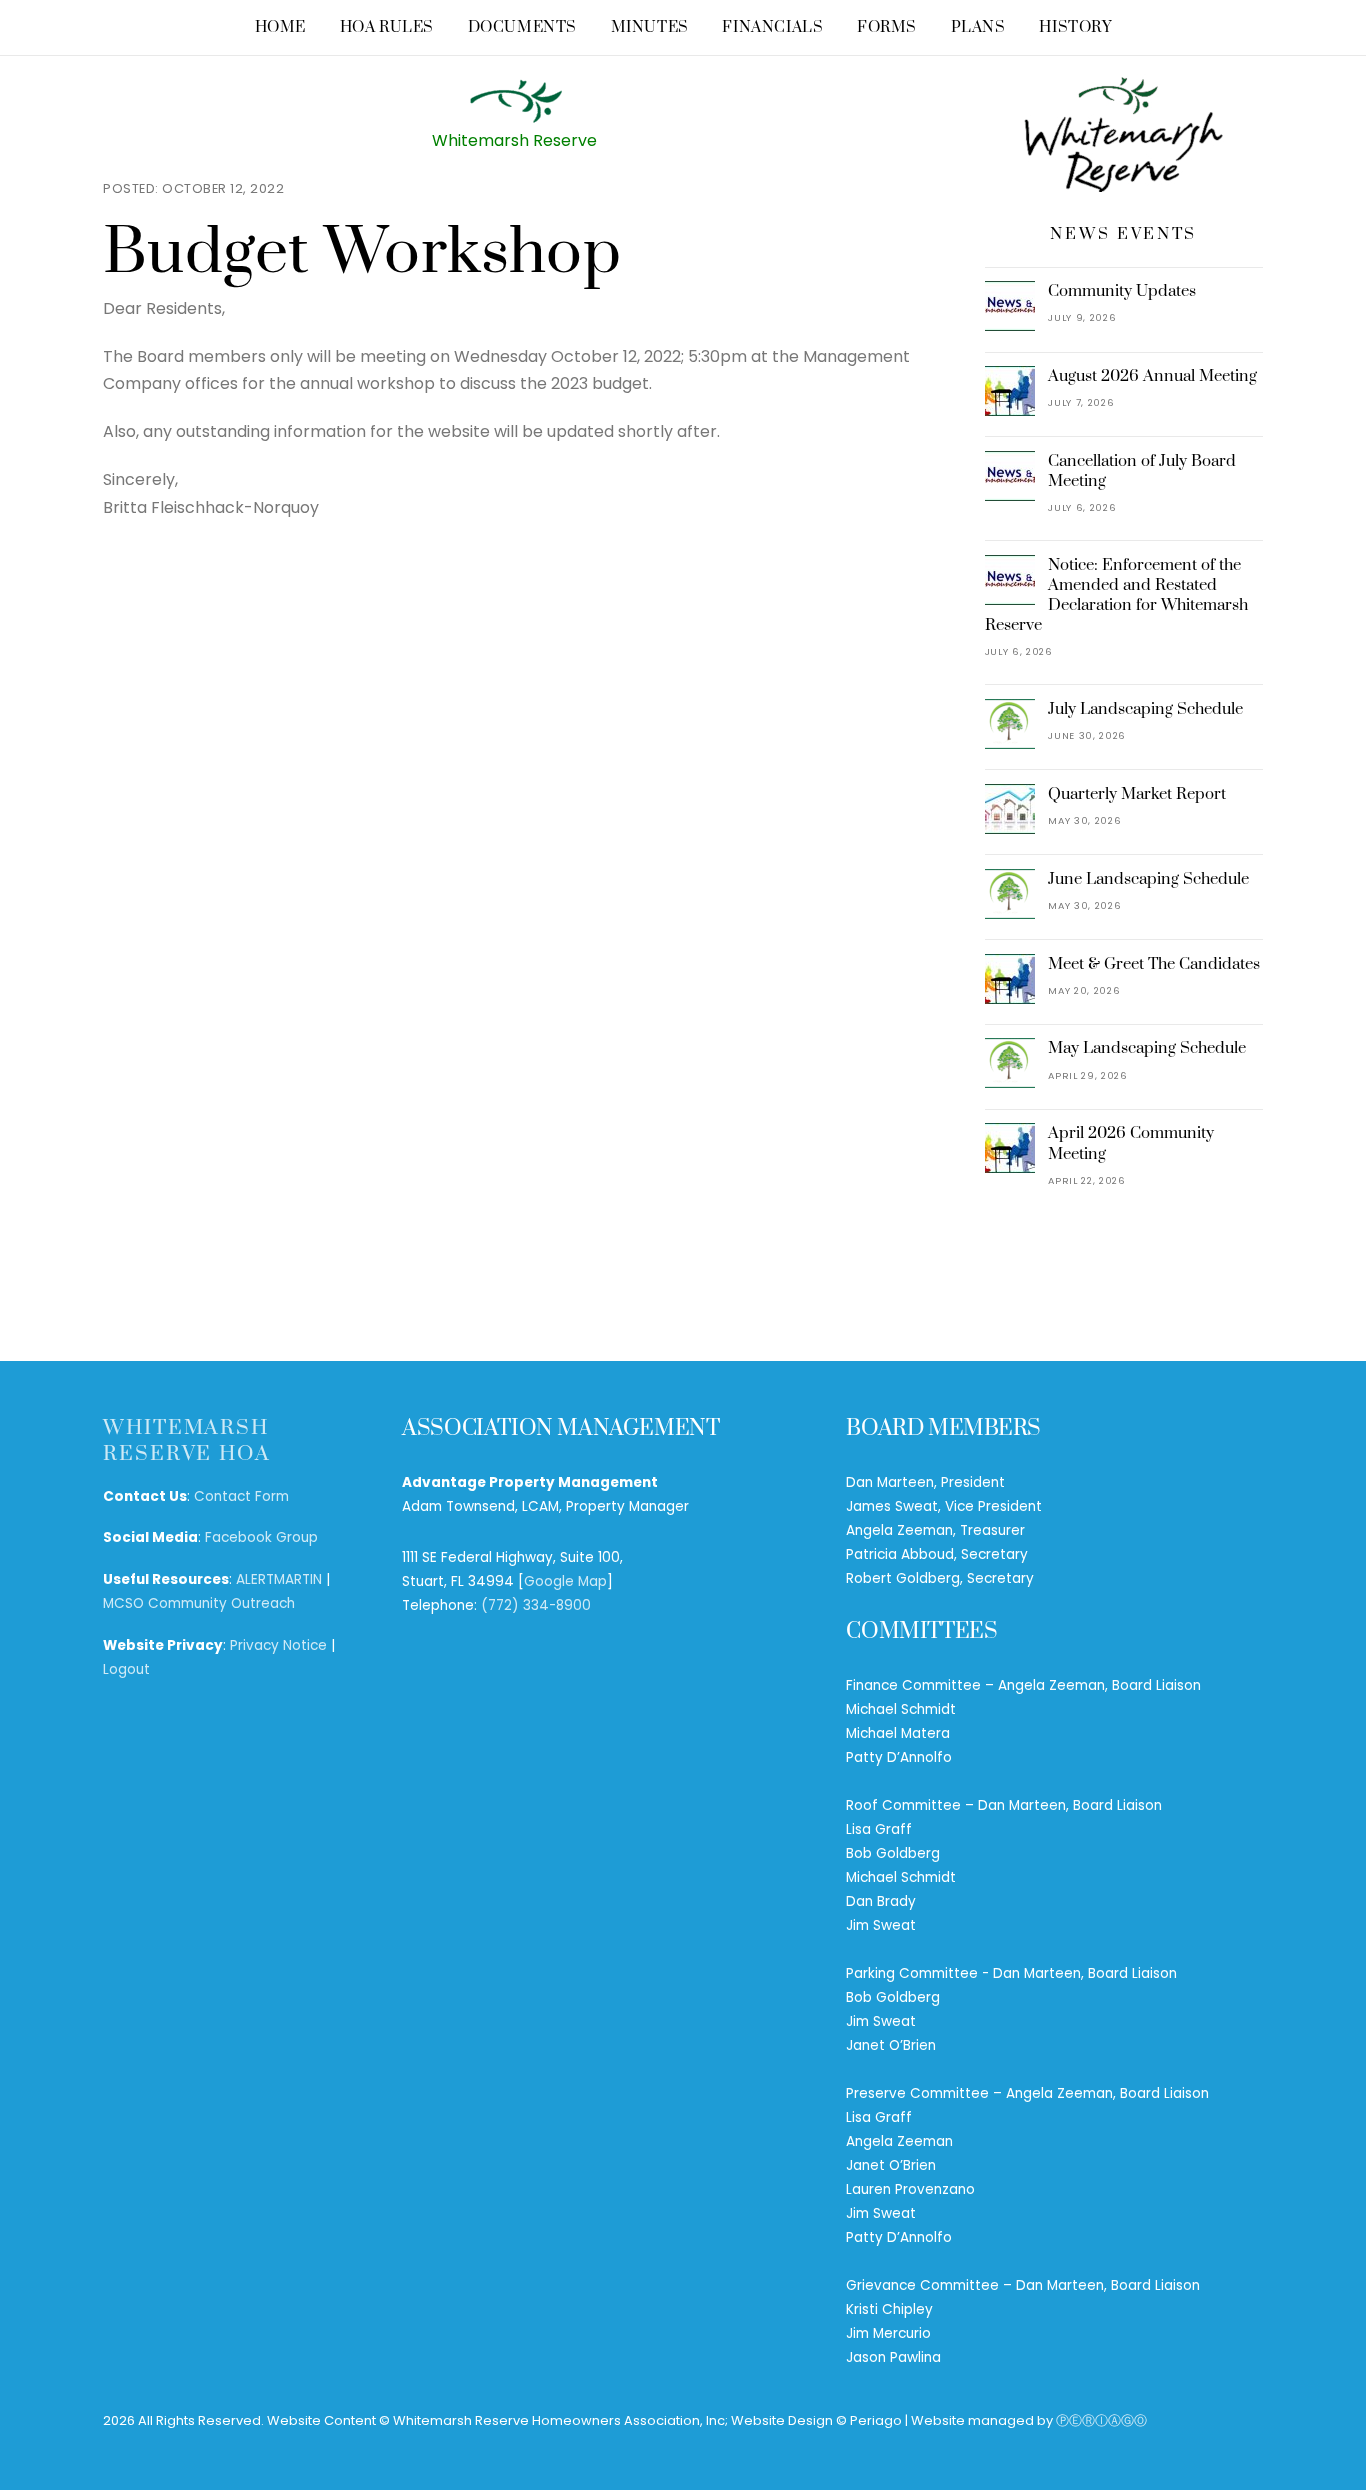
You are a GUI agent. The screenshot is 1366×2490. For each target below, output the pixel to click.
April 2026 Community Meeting (1131, 1143)
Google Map (565, 1581)
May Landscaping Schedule (1147, 1048)
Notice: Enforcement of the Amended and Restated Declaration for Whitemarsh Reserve (1117, 595)
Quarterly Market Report (1137, 794)
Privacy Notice (278, 1645)
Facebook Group (261, 1537)
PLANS (978, 27)
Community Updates (1122, 291)
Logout (126, 1669)
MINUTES (650, 27)
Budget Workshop (362, 253)
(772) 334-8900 (536, 1605)
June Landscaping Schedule (1148, 879)
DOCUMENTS (522, 27)
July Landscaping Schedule (1145, 709)
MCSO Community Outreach (199, 1603)
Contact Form (241, 1496)
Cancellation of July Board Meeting (1142, 471)
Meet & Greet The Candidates (1154, 964)
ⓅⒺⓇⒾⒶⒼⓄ (1101, 2420)
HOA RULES (387, 27)
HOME (280, 27)
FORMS (887, 27)
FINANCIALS (772, 27)
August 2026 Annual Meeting (1152, 376)
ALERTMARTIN (279, 1579)
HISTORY (1075, 27)
